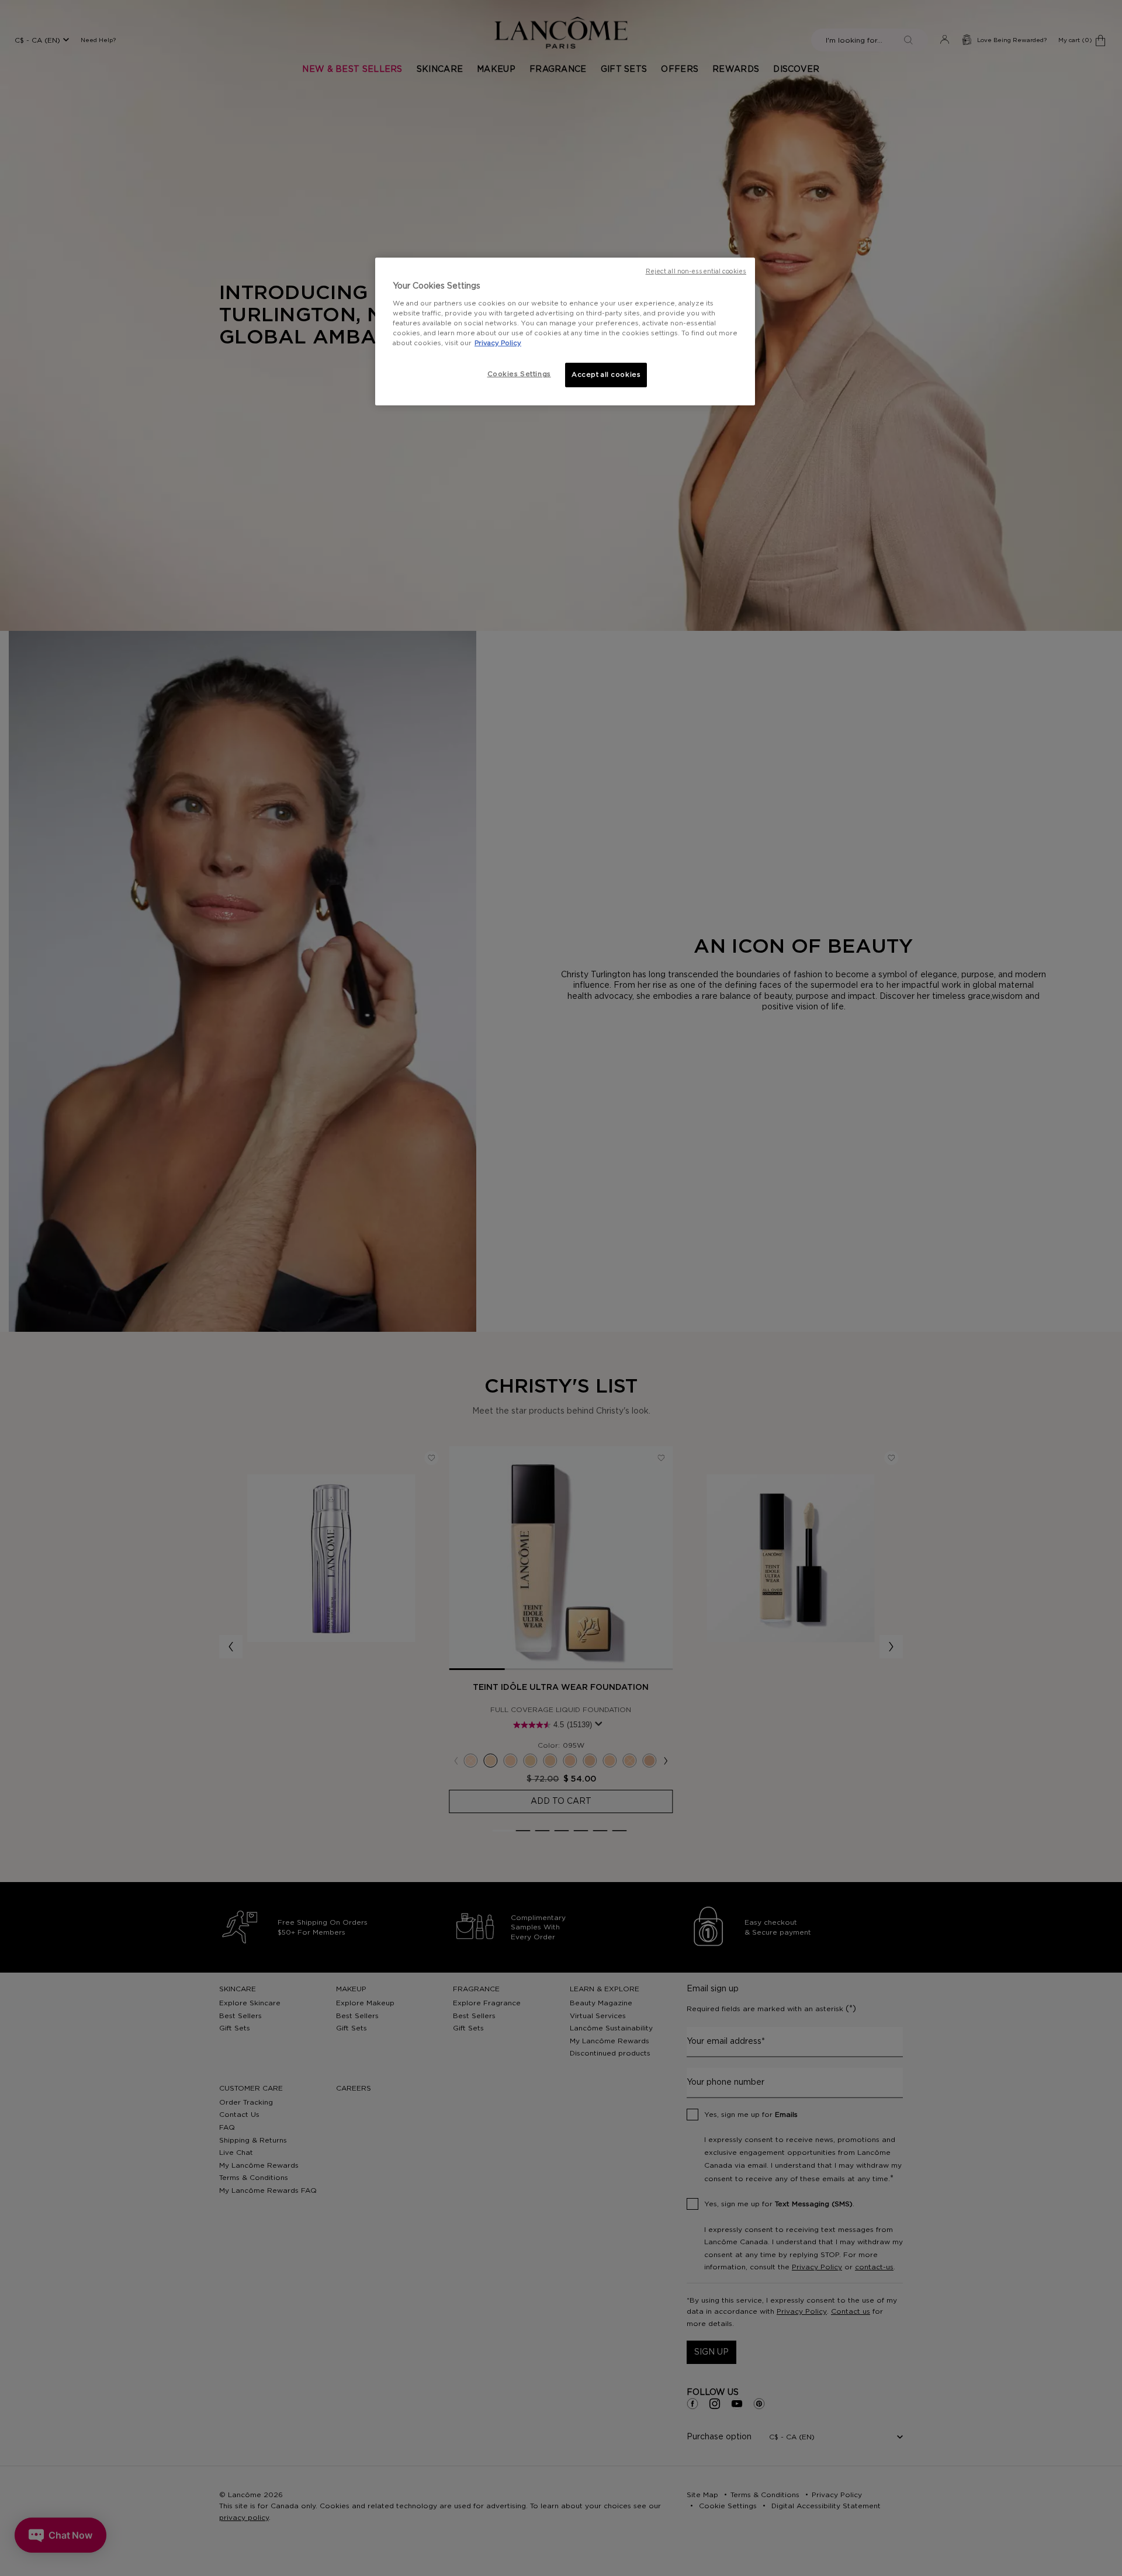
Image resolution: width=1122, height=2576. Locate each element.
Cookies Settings (519, 374)
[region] (565, 331)
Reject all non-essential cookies (696, 272)
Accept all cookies (606, 375)
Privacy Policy (498, 343)
